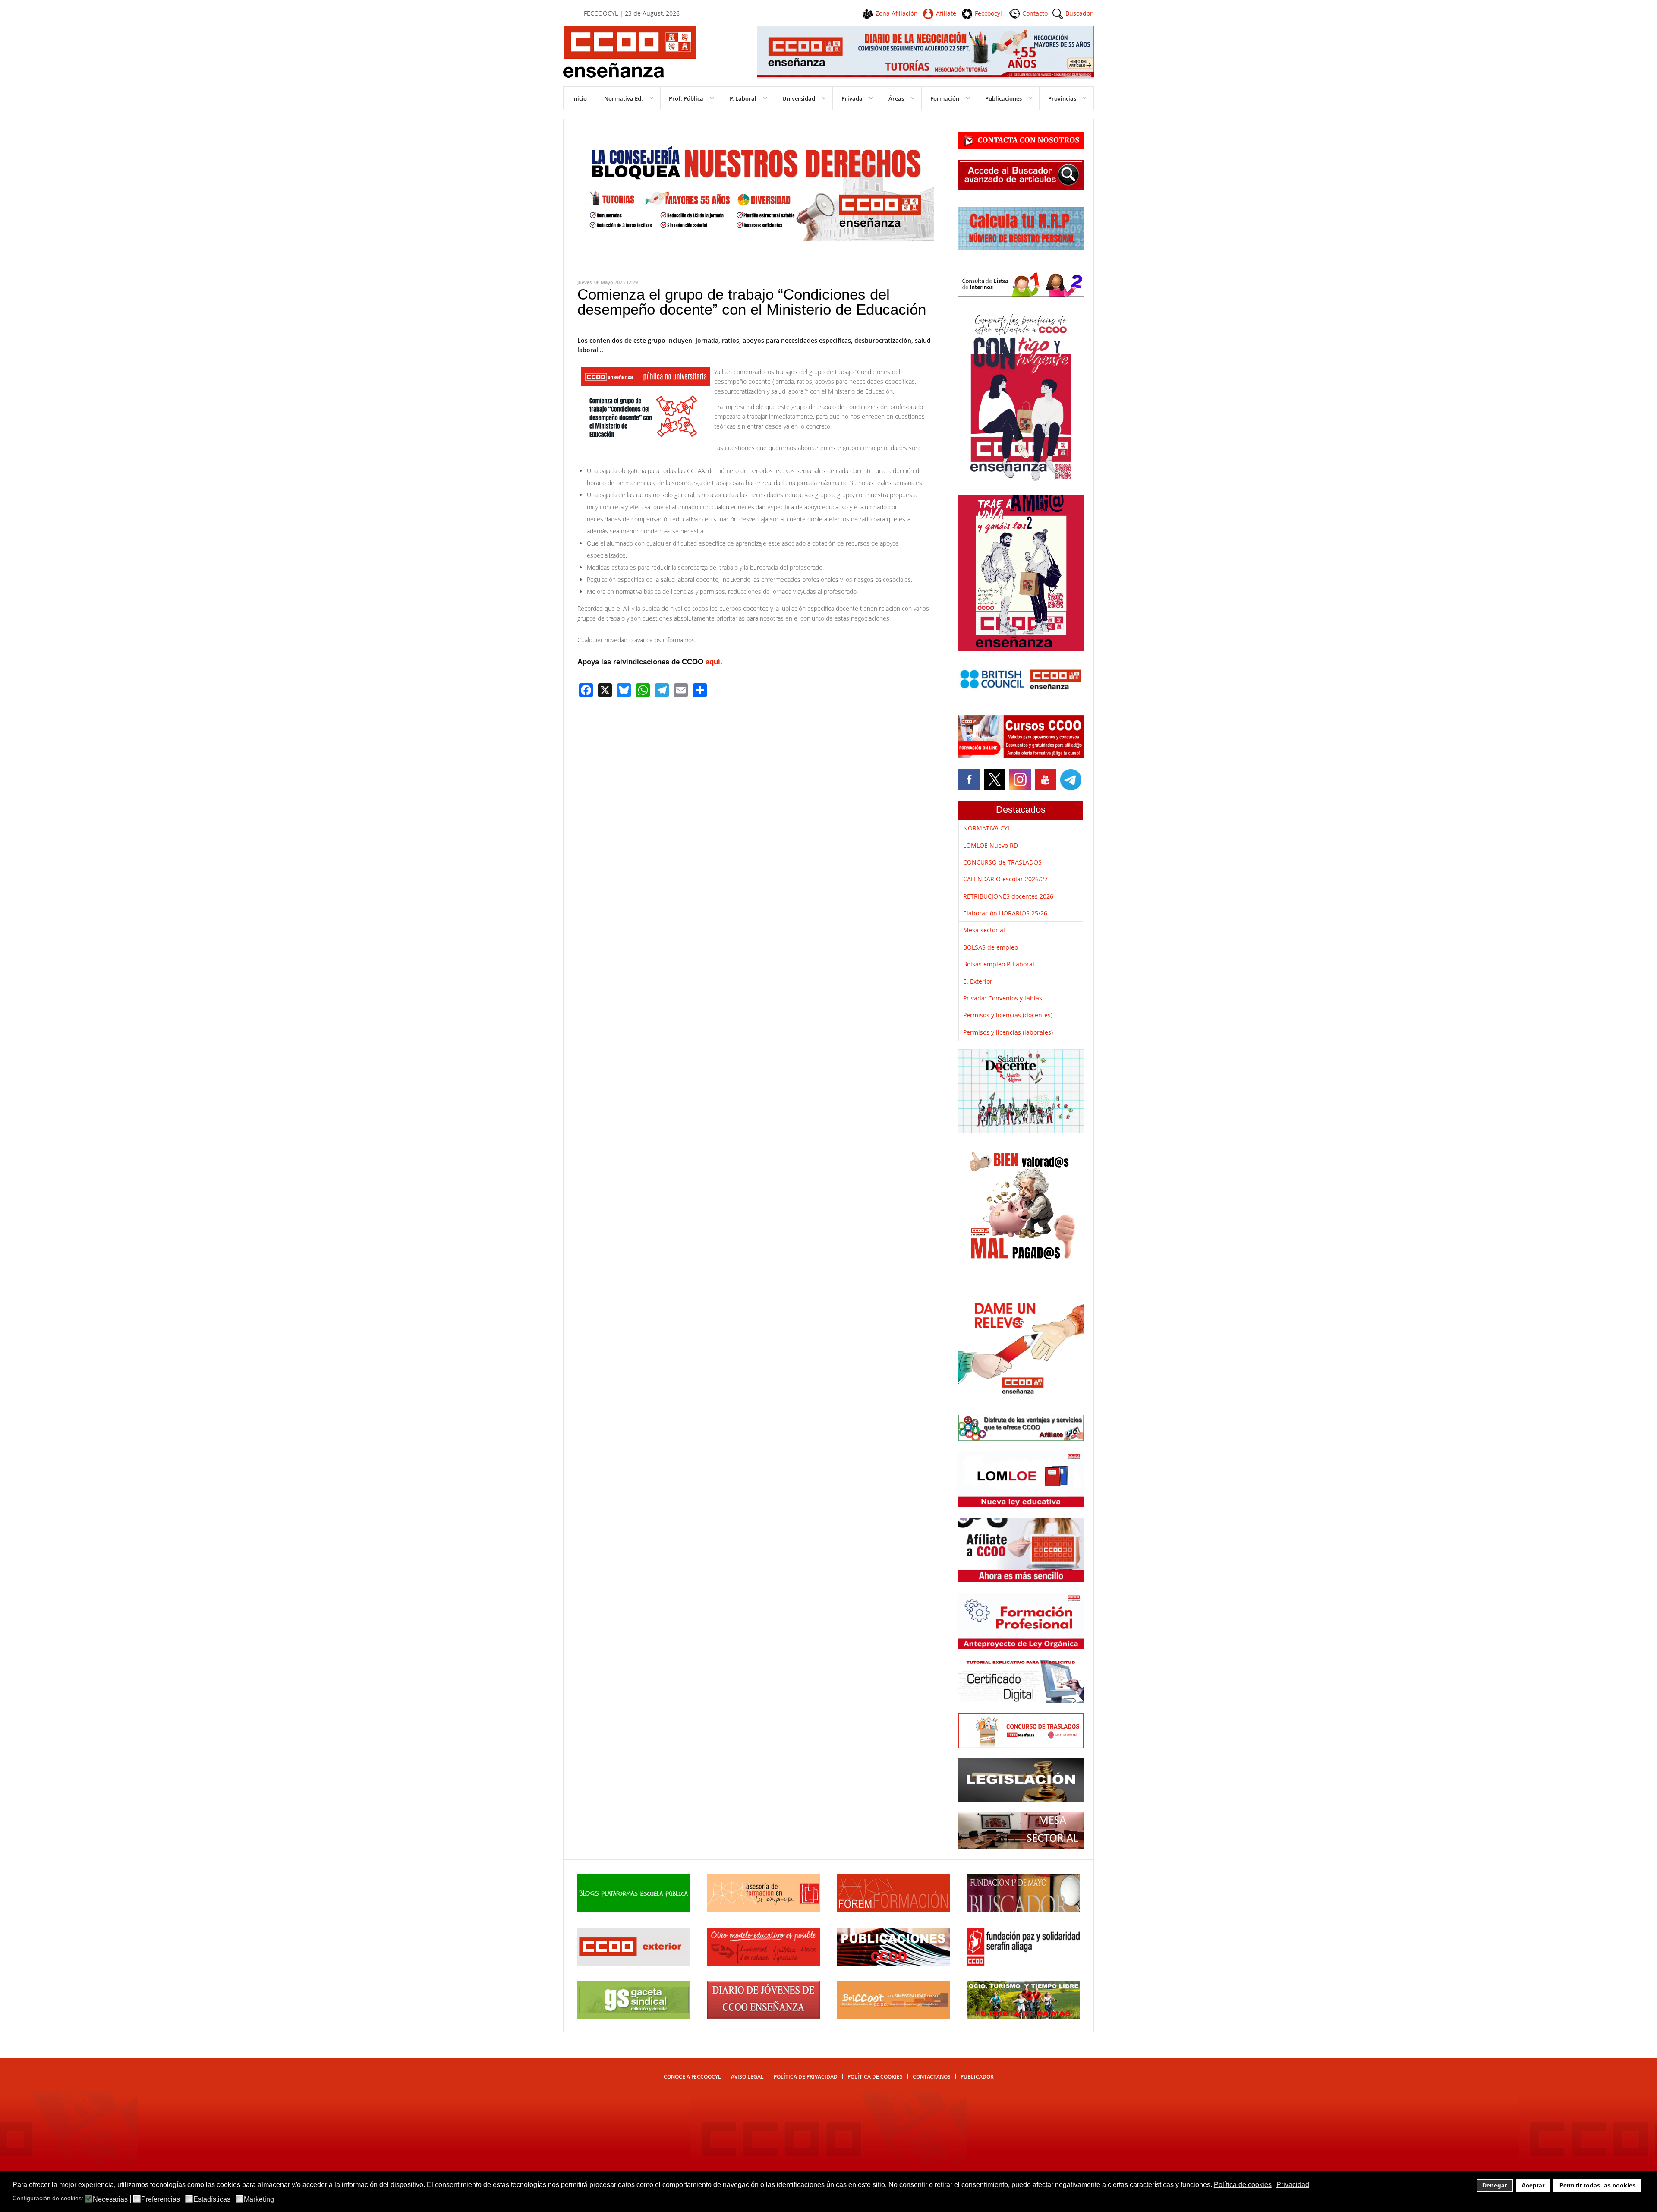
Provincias (1062, 98)
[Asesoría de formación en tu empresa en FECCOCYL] (764, 1910)
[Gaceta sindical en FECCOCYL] (634, 2016)
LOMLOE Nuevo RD (991, 845)
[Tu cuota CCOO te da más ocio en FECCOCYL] (1023, 2016)
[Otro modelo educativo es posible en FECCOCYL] (764, 1963)
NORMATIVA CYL (987, 828)
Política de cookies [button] (1243, 2185)
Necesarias (110, 2199)
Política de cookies (875, 2077)
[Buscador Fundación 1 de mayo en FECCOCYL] (1023, 1910)
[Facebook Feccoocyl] (970, 779)
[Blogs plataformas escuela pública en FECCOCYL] (634, 1910)
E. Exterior (978, 981)
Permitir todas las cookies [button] (1598, 2185)
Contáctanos (932, 2077)
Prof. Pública (686, 98)
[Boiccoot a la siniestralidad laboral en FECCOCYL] (893, 2016)
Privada (852, 98)
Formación (945, 98)
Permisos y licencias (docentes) (1008, 1015)
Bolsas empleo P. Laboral (999, 964)
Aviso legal (747, 2077)
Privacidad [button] (1293, 2185)
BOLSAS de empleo (991, 947)
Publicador (977, 2077)
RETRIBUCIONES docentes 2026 (1008, 896)
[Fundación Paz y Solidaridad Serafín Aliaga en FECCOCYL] (1023, 1963)
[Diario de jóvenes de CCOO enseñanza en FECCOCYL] (764, 2016)
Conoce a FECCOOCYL (692, 2077)
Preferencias (161, 2199)
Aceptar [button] (1533, 2185)
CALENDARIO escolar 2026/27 (1005, 879)
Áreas (896, 98)
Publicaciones (1003, 98)
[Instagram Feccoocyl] (1019, 779)
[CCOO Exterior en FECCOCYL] (634, 1963)
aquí (713, 662)
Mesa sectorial (984, 930)
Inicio (580, 98)
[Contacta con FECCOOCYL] (1021, 147)
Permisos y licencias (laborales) (1008, 1032)
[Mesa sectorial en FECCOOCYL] (1021, 1846)
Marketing (259, 2199)
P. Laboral (743, 98)
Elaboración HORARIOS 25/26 (1005, 913)
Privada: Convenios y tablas (1003, 998)
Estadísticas (212, 2199)
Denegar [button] (1495, 2185)
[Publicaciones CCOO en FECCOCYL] (893, 1963)
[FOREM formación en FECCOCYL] (893, 1910)
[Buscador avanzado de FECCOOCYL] (1021, 188)
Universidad (799, 98)
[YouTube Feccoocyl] (1045, 779)
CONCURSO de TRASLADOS (1002, 862)
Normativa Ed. (624, 98)
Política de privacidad (806, 2077)
